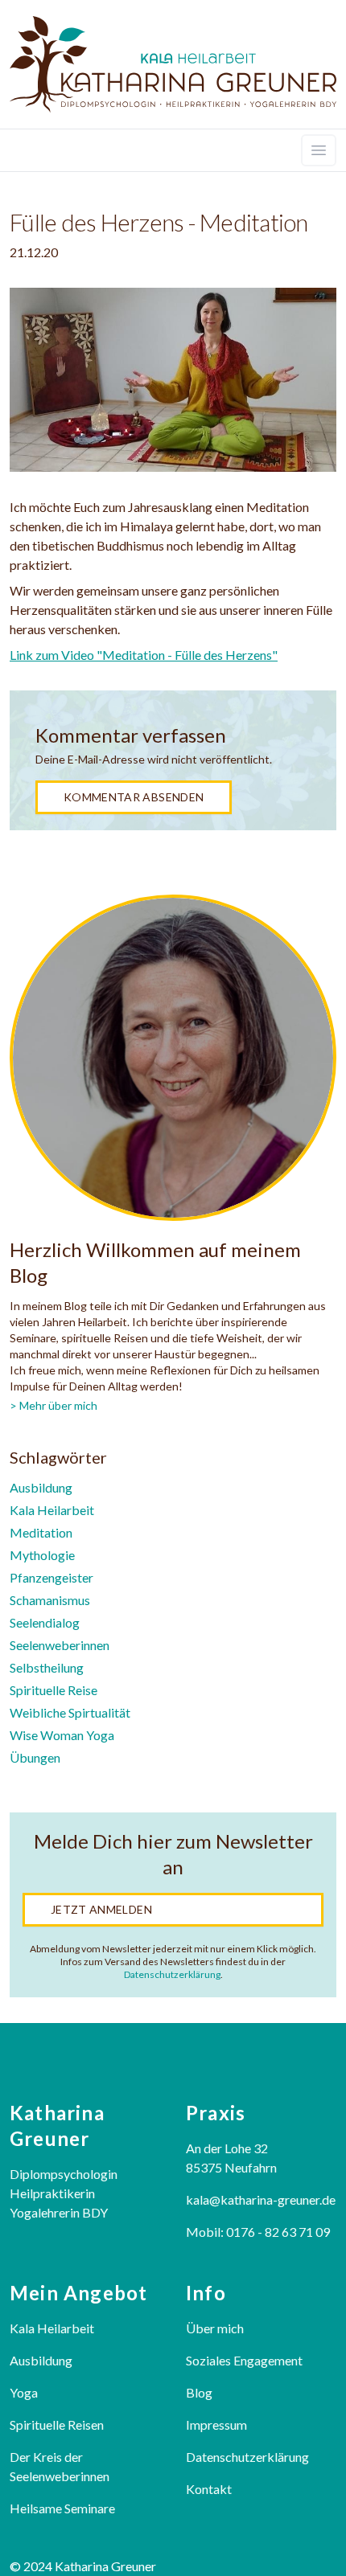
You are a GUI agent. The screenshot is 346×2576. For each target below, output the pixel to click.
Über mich (215, 2328)
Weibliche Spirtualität (70, 1712)
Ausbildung (41, 1487)
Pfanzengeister (51, 1577)
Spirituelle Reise (54, 1690)
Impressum (216, 2424)
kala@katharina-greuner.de (261, 2199)
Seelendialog (45, 1622)
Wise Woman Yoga (62, 1735)
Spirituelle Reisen (57, 2424)
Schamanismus (50, 1600)
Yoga (24, 2392)
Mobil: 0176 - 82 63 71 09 (258, 2232)
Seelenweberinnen (60, 1645)
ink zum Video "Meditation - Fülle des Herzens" (147, 655)
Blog (199, 2392)
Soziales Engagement (244, 2360)
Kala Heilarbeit (52, 1510)
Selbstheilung (47, 1667)
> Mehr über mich (54, 1405)
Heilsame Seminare (62, 2508)
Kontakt (209, 2489)
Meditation (41, 1532)
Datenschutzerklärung (172, 1974)
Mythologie (42, 1555)
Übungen (35, 1757)
